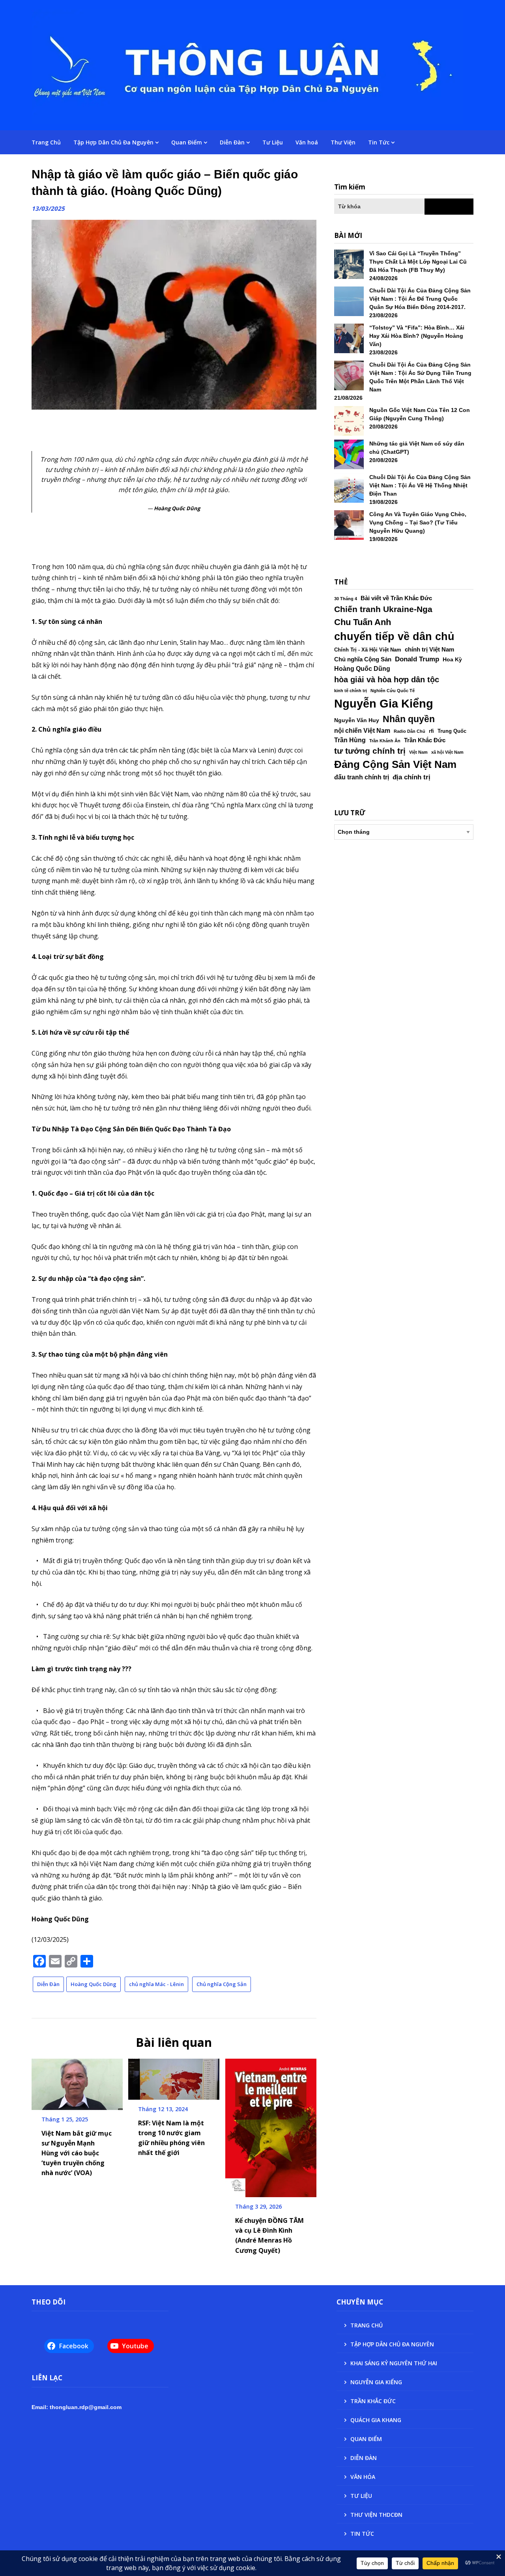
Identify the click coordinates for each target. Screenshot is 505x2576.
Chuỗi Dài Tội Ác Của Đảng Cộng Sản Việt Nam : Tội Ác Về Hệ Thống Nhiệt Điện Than (420, 485)
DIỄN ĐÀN (364, 2458)
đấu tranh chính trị (362, 777)
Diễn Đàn (232, 142)
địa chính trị (411, 777)
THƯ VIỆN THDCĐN (376, 2515)
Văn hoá (307, 142)
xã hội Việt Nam (447, 752)
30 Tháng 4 (346, 599)
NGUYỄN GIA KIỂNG (376, 2382)
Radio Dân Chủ (410, 731)
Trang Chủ (46, 142)
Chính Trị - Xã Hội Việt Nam (368, 650)
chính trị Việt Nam (429, 650)
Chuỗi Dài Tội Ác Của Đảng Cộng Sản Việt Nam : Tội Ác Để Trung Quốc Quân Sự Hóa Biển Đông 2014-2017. (420, 299)
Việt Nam (418, 752)
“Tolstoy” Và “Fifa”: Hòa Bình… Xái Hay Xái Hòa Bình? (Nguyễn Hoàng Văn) (417, 336)
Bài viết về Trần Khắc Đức (396, 598)
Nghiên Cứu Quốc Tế (393, 691)
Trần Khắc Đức (425, 740)
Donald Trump (417, 659)
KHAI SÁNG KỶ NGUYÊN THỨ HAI (394, 2363)
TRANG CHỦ (367, 2325)
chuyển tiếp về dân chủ (394, 637)
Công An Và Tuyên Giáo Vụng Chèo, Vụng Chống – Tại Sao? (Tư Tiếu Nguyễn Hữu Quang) (418, 522)
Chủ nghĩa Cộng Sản (222, 1984)
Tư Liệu (273, 142)
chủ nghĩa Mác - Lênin (156, 1984)
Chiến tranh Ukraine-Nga (383, 609)
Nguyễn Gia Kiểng (384, 703)
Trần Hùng (350, 740)
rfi (431, 731)
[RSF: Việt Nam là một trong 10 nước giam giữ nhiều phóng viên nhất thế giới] (174, 2076)
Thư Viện (343, 142)
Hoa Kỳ (452, 659)
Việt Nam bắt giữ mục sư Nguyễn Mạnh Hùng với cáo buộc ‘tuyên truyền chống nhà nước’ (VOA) (77, 2153)
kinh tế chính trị (351, 691)
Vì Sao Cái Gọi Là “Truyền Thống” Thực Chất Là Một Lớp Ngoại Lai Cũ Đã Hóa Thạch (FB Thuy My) (418, 262)
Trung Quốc (452, 731)
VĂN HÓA (363, 2477)
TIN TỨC (362, 2534)
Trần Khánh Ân (385, 741)
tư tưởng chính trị (370, 751)
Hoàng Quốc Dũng (94, 1984)
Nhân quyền (409, 719)
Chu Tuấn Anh (363, 622)
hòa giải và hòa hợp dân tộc (387, 680)
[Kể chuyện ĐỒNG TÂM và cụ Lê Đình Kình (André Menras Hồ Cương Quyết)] (271, 2125)
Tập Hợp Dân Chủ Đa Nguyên (113, 142)
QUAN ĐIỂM (366, 2439)
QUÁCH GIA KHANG (376, 2420)
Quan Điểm (187, 142)
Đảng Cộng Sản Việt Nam (395, 764)
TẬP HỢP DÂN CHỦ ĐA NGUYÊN (392, 2344)
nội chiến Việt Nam (362, 731)
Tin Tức (379, 142)
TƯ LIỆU (361, 2496)
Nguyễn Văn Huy (357, 720)
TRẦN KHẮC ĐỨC (373, 2401)
